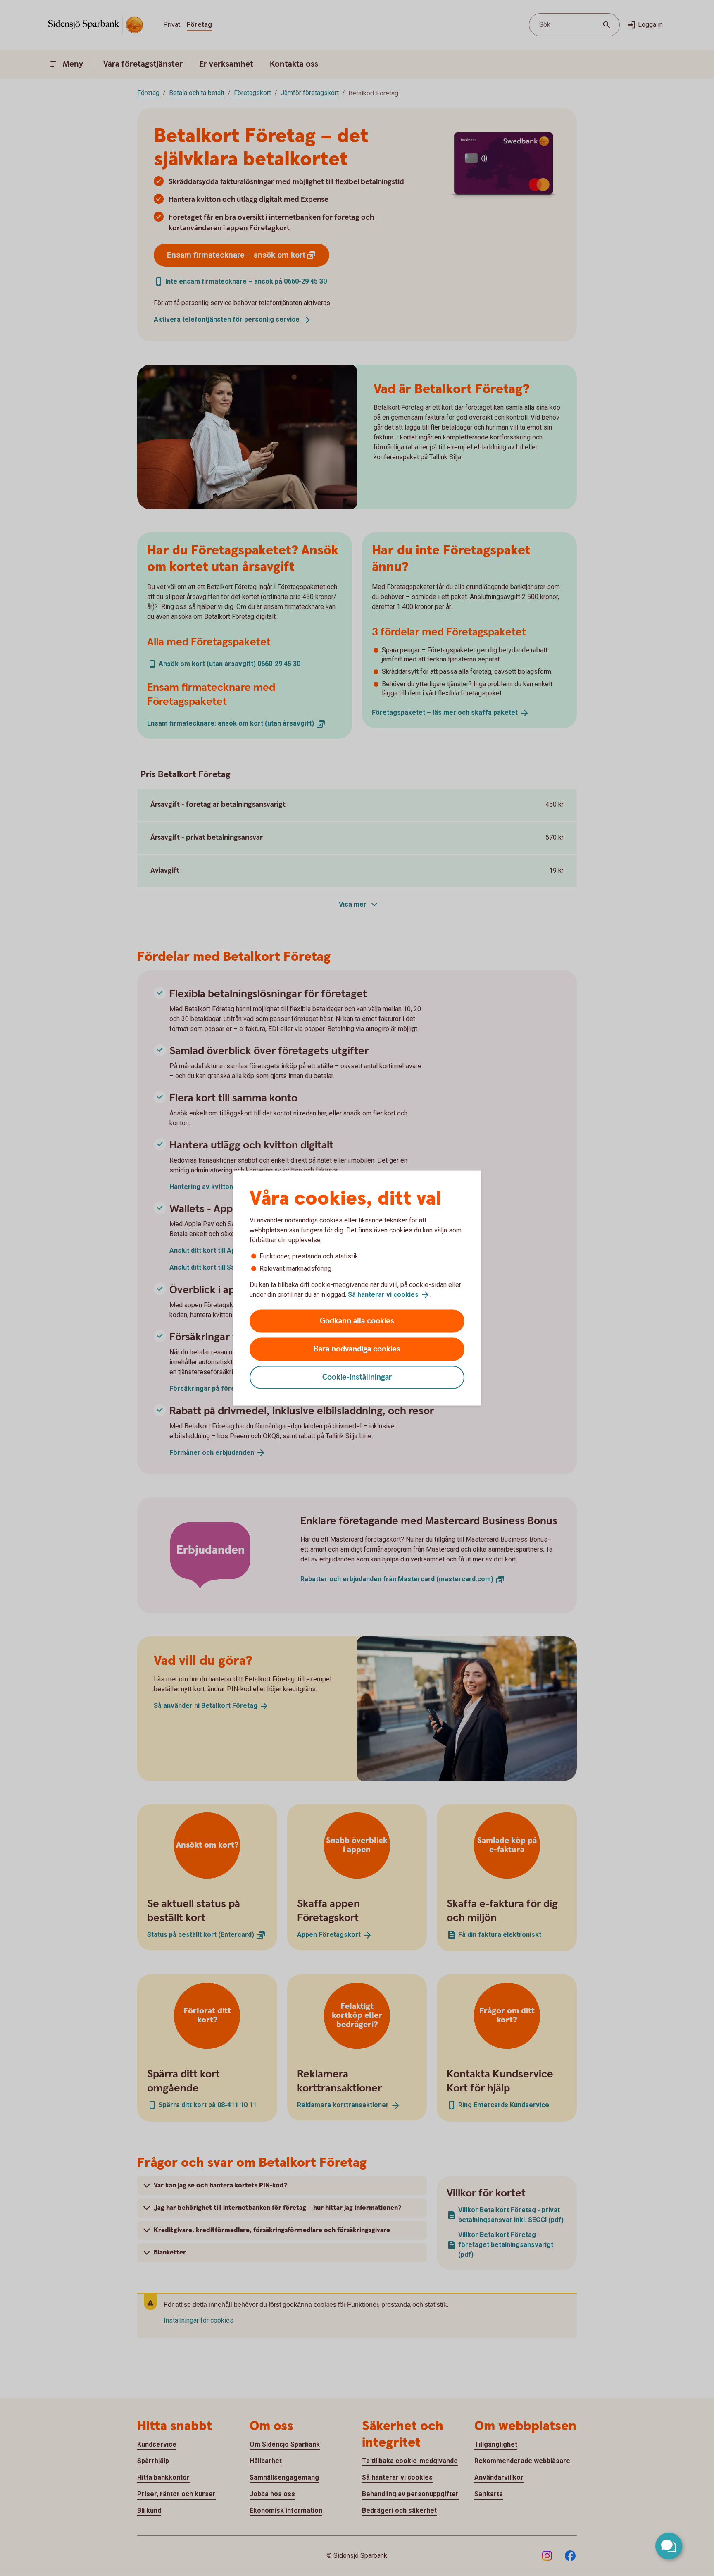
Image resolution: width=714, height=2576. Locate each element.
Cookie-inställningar (357, 1377)
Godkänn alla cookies (357, 1321)
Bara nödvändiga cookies (357, 1349)
